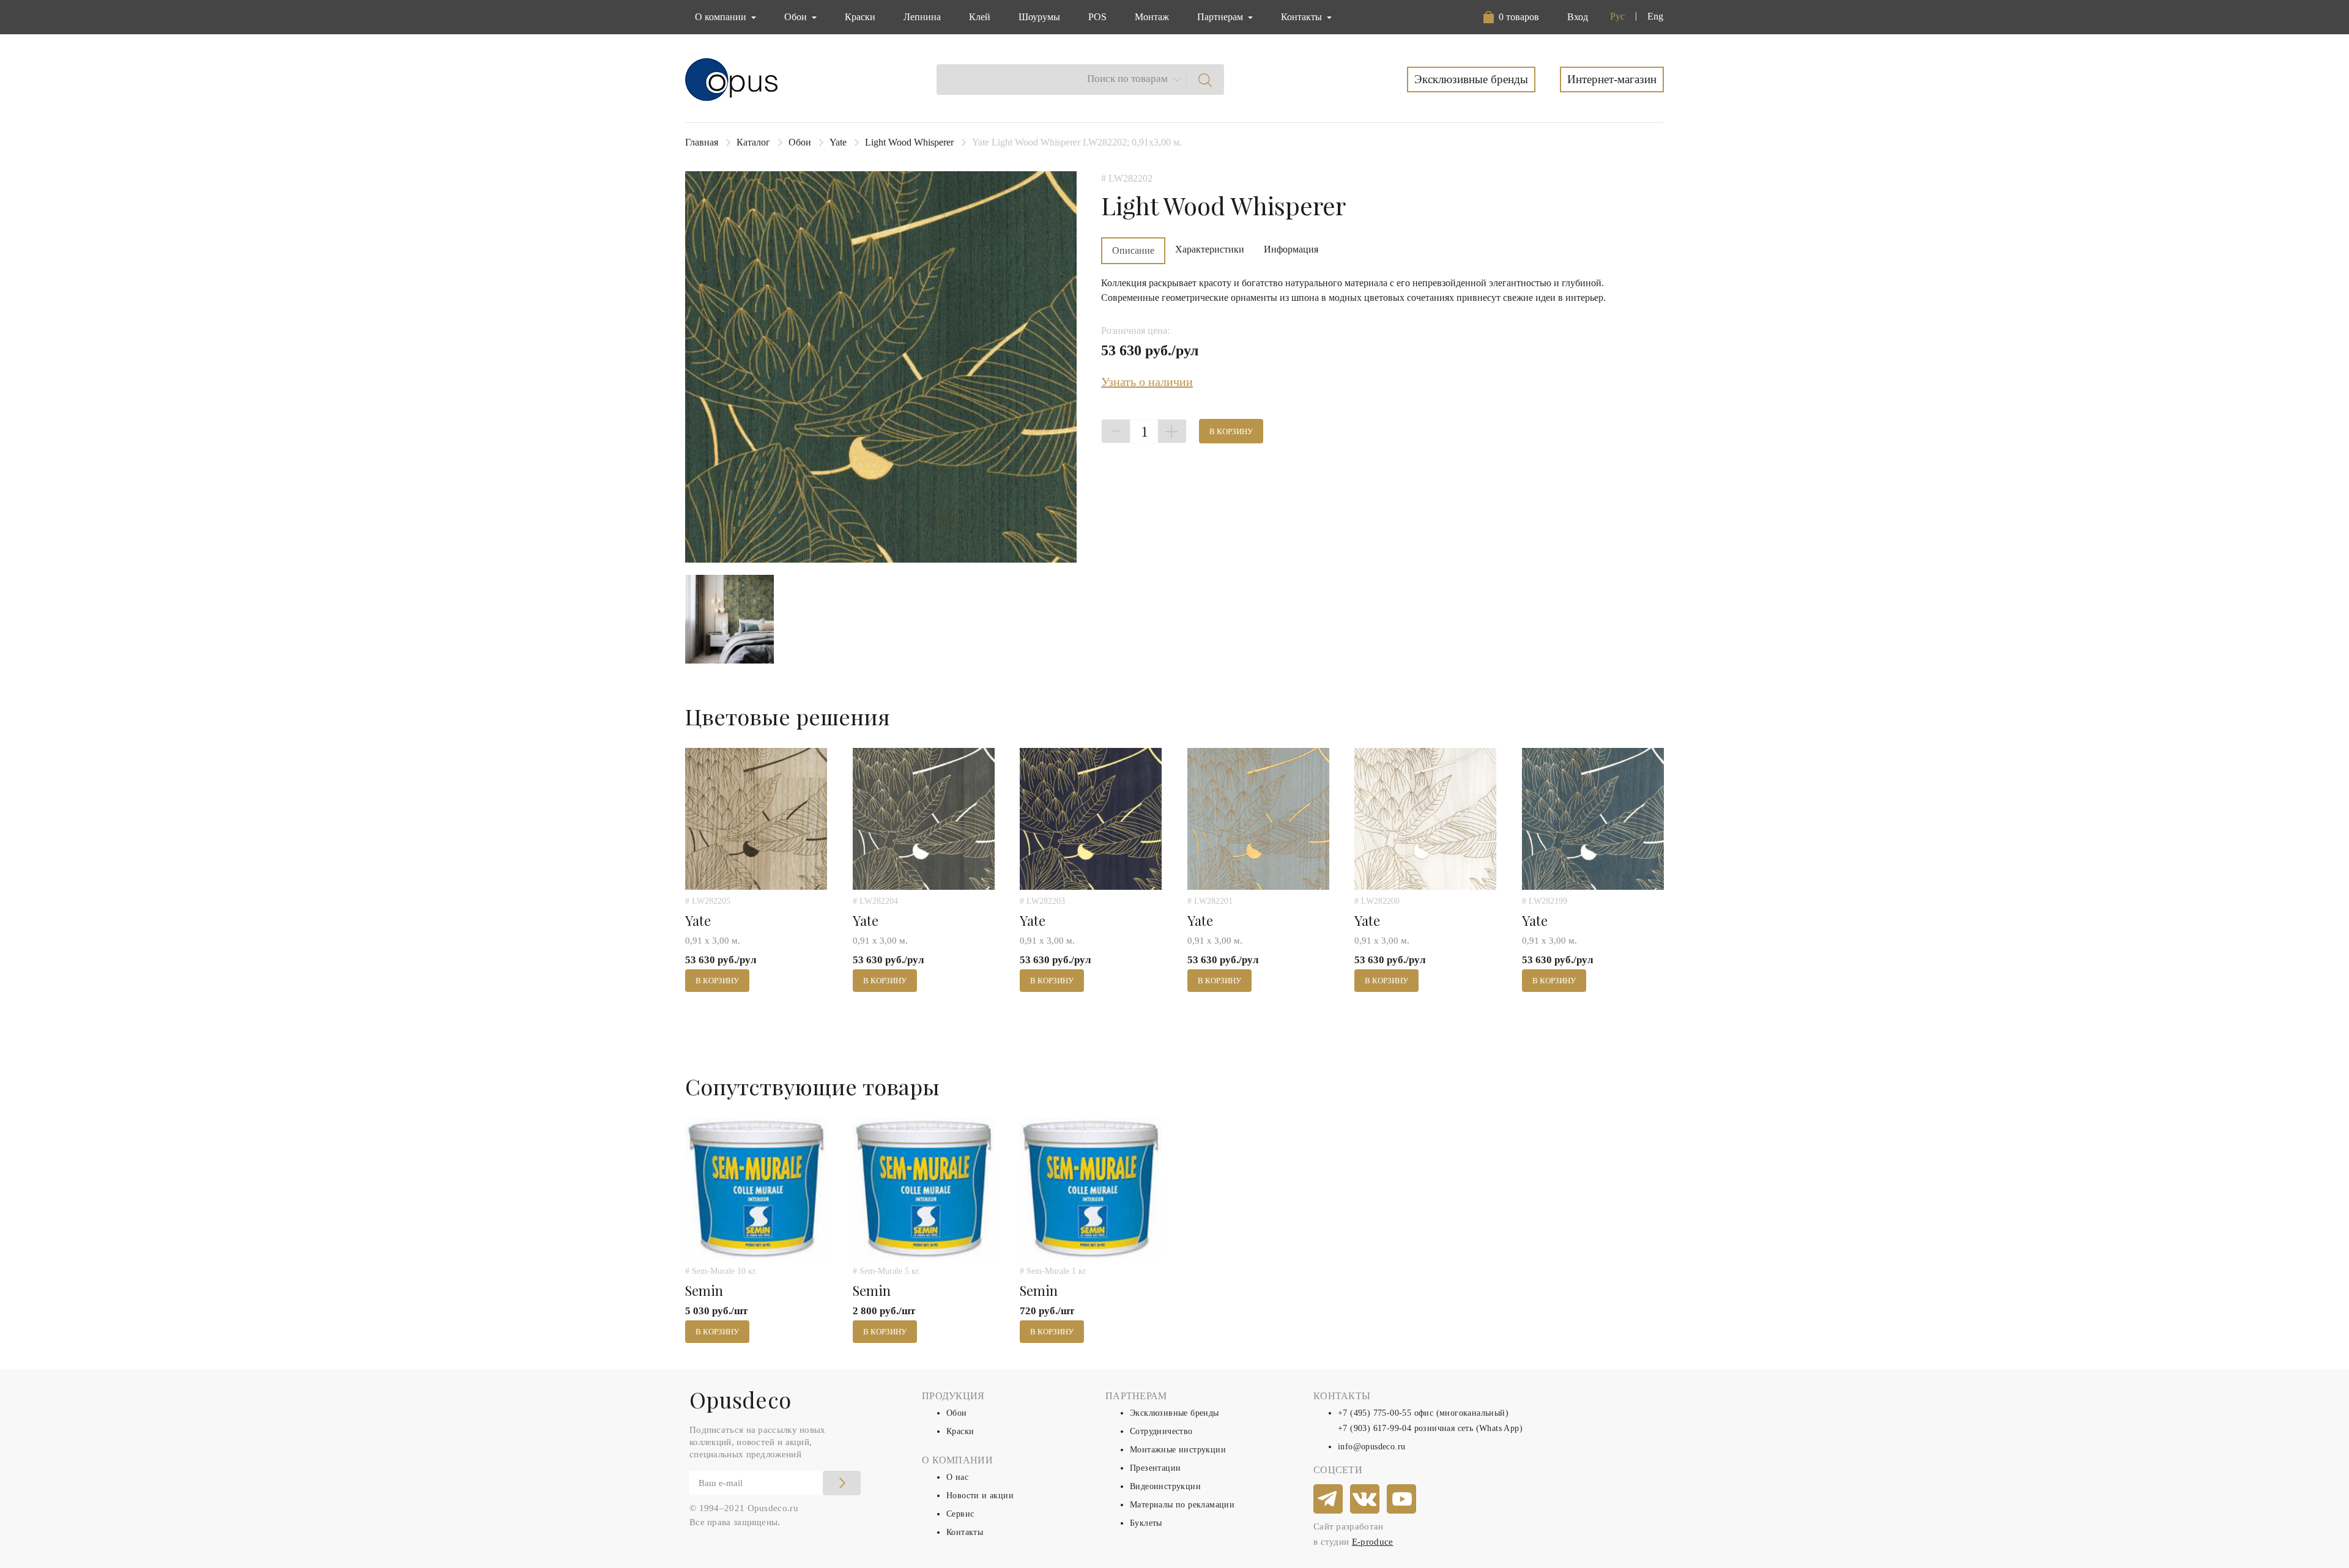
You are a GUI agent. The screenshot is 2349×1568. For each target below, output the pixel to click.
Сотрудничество (1161, 1431)
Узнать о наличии (1147, 382)
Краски (860, 17)
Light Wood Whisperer (909, 142)
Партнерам (1221, 17)
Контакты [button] (1303, 17)
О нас (957, 1477)
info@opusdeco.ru (1371, 1447)
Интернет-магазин (1612, 79)
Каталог (753, 142)
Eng (1655, 16)
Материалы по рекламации (1182, 1505)
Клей (980, 17)
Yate (838, 142)
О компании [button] (722, 17)
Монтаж (1152, 17)
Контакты (965, 1532)
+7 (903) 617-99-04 (1375, 1428)
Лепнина (922, 17)
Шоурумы (1039, 17)
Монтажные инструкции (1178, 1450)
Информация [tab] (1291, 249)
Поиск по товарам (1127, 79)
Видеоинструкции (1165, 1486)
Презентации (1155, 1468)
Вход (1578, 17)
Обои (800, 142)
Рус (1617, 16)
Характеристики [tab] (1210, 249)
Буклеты (1146, 1523)
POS (1097, 17)
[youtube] (1402, 1500)
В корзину (1231, 431)
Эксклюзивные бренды (1471, 79)
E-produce (1373, 1542)
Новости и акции (980, 1496)
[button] (1514, 17)
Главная (702, 142)
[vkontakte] (1365, 1500)
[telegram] (1329, 1500)
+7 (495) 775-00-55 (1375, 1413)
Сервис (960, 1514)
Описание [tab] (1133, 250)
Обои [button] (797, 17)
